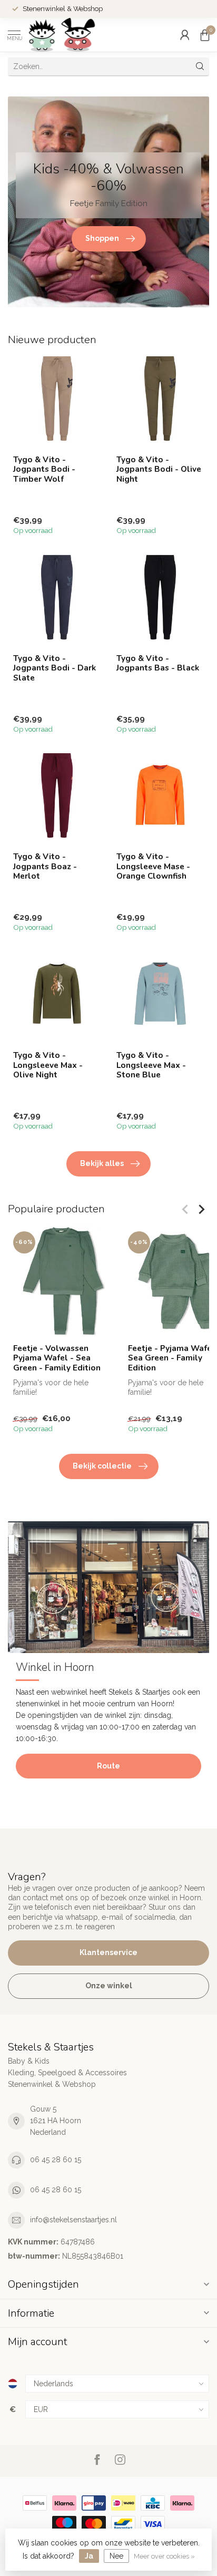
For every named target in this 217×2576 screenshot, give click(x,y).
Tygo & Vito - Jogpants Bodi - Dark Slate (55, 668)
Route (108, 1766)
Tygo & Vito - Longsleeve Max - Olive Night (48, 1065)
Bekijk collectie (102, 1466)
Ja (89, 2556)
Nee (116, 2556)
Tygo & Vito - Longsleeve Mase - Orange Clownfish (153, 866)
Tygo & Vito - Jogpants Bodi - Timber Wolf (44, 469)
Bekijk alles (102, 1163)
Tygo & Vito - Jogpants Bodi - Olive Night (159, 469)
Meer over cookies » (164, 2556)
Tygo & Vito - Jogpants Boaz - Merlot (45, 866)
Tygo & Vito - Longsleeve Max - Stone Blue (151, 1065)
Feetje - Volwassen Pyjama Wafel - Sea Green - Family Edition (57, 1358)
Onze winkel (109, 1986)
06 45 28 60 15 (56, 2160)
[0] (205, 35)
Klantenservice (108, 1952)
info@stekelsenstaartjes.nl (73, 2220)
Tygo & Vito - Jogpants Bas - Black (158, 663)
